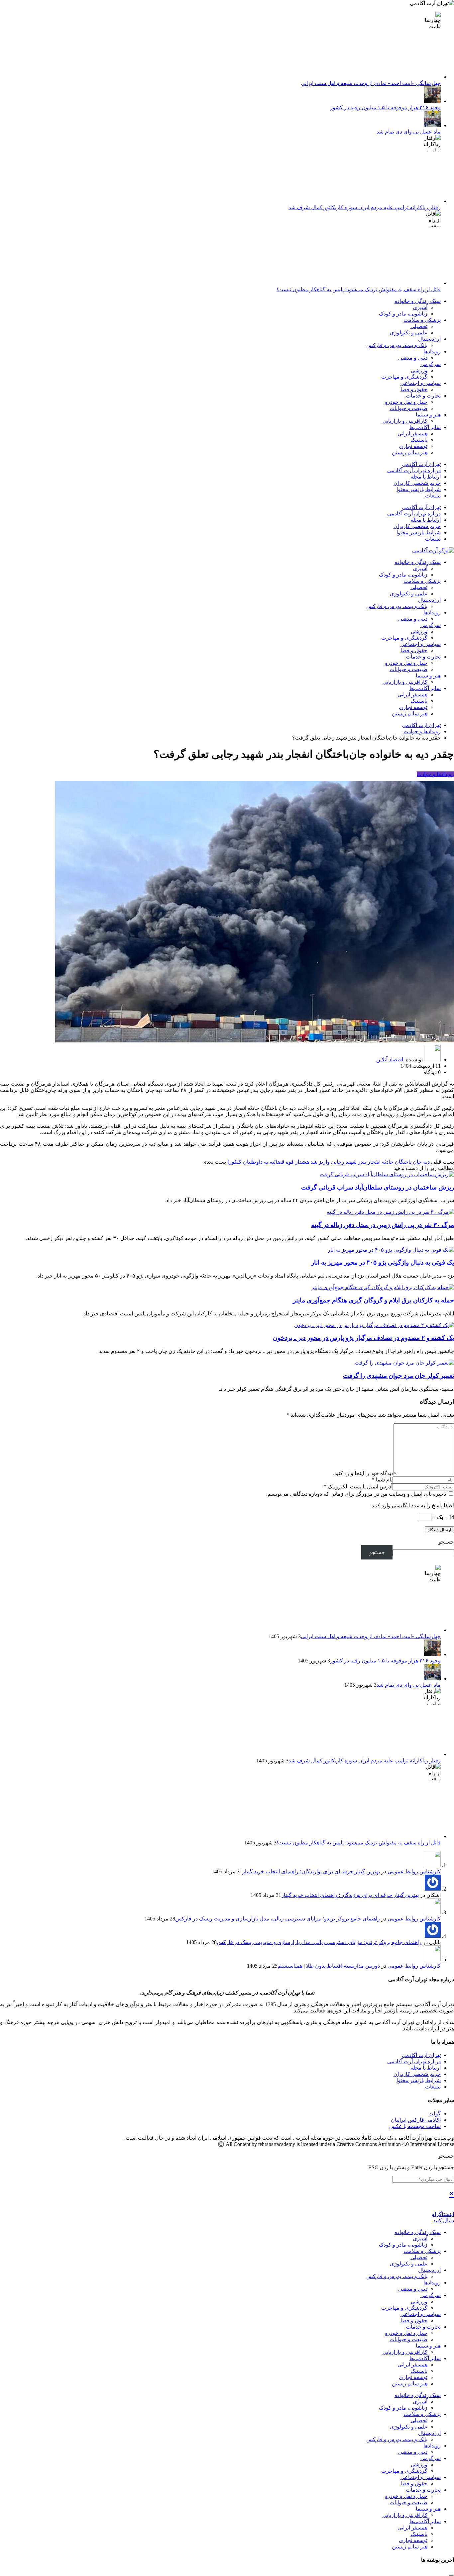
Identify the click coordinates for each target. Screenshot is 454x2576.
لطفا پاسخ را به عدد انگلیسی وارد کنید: (412, 1506)
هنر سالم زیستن (410, 452)
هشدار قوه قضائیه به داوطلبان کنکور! (268, 1162)
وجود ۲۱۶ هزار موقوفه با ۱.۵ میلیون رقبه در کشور (385, 107)
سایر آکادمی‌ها (425, 427)
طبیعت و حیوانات (408, 408)
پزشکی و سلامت (422, 320)
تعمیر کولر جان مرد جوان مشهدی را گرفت (398, 1376)
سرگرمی (431, 364)
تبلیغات (433, 496)
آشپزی (420, 307)
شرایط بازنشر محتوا (419, 489)
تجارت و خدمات (423, 396)
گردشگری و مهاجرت (404, 377)
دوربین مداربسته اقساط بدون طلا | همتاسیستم (329, 1966)
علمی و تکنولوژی (409, 333)
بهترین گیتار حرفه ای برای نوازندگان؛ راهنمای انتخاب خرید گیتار (311, 1871)
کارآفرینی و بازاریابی (405, 421)
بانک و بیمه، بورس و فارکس (397, 345)
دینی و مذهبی (413, 358)
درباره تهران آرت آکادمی (414, 470)
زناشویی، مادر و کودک (403, 314)
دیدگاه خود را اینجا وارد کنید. (363, 1473)
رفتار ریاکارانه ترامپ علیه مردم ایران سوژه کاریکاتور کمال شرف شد (365, 207)
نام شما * (382, 1480)
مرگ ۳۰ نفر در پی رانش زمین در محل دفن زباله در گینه (383, 1225)
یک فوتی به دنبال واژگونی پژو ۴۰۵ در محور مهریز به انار (383, 1262)
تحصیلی (419, 326)
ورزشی (419, 370)
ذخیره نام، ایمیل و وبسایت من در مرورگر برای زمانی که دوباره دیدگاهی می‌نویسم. (357, 1494)
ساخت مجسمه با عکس (415, 2126)
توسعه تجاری (413, 446)
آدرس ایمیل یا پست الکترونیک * (358, 1487)
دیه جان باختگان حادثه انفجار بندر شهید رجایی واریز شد (370, 1162)
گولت (435, 2114)
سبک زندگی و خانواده (418, 301)
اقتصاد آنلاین (390, 1060)
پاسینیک (419, 440)
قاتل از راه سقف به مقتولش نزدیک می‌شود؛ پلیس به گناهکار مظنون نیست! (359, 289)
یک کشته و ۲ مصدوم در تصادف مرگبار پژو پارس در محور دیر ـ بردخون (363, 1338)
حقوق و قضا (414, 389)
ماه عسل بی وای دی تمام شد (409, 132)
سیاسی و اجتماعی (421, 383)
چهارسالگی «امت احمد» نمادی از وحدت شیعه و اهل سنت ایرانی (371, 83)
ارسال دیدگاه (439, 1530)
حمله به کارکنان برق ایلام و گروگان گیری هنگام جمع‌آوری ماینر (373, 1300)
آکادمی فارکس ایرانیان (416, 2120)
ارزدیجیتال (429, 339)
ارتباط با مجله (426, 477)
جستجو (446, 1542)
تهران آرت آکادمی (421, 464)
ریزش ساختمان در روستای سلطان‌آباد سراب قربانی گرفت (378, 1187)
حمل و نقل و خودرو (406, 402)
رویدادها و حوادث (435, 774)
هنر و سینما (428, 415)
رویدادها (432, 352)
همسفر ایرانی (412, 434)
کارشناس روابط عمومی (414, 1871)
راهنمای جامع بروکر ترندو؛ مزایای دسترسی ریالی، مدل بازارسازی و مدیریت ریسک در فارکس (278, 1919)
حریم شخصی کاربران (417, 483)
